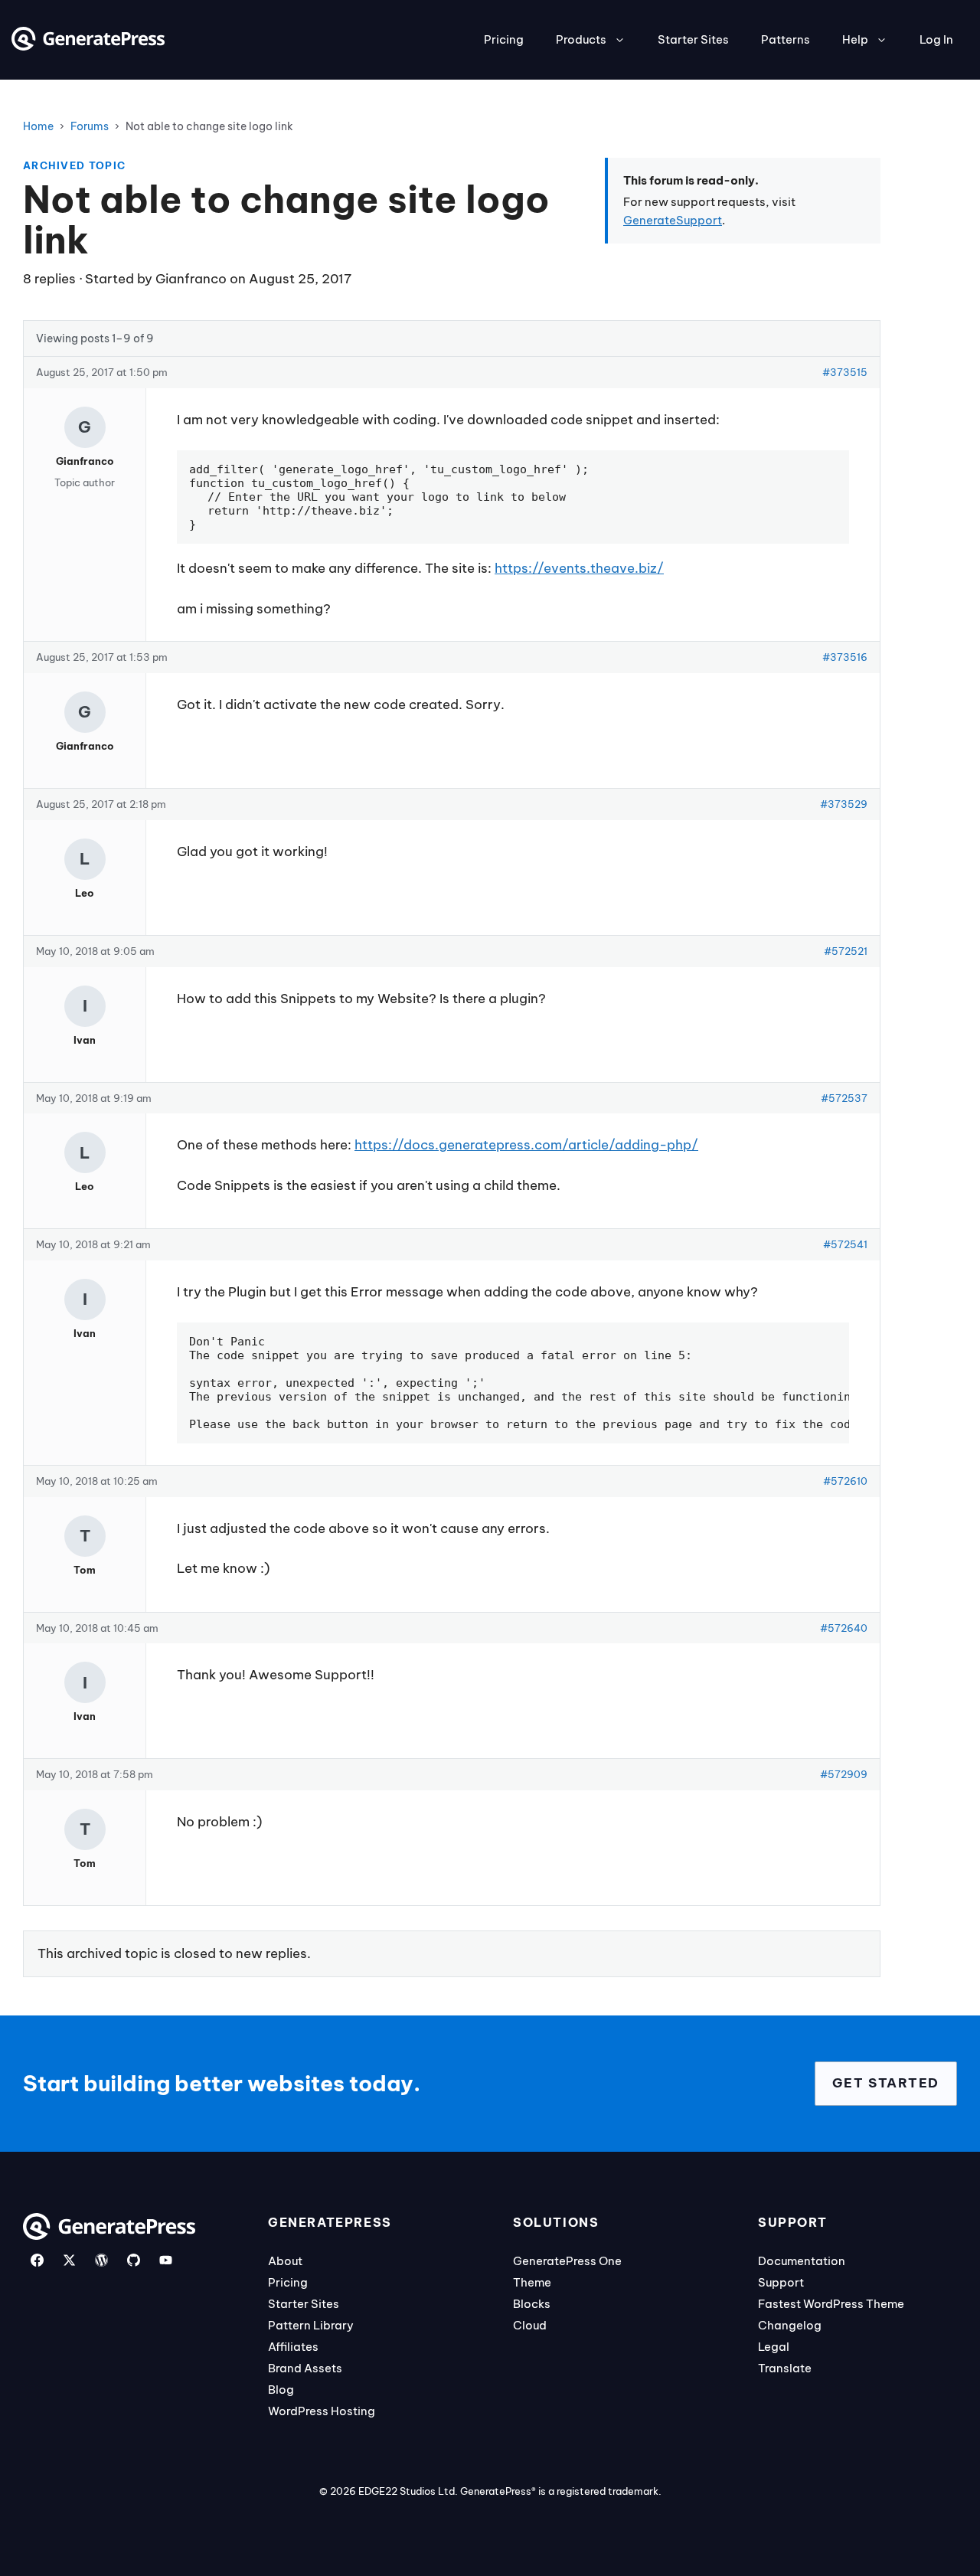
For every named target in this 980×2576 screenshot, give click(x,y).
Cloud (530, 2325)
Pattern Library (311, 2325)
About (285, 2261)
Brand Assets (305, 2368)
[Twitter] (69, 2260)
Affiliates (293, 2347)
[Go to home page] (88, 46)
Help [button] (855, 39)
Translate (785, 2368)
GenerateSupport (673, 220)
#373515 (845, 372)
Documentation (802, 2261)
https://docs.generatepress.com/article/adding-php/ (526, 1145)
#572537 (844, 1098)
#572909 (844, 1774)
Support (781, 2282)
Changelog (790, 2325)
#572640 (844, 1628)
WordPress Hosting (322, 2411)
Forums (90, 126)
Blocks (532, 2304)
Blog (281, 2390)
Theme (532, 2282)
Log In (936, 39)
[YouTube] (166, 2260)
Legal (774, 2347)
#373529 (844, 804)
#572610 (845, 1481)
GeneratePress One (567, 2261)
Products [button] (581, 39)
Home (38, 126)
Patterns (786, 39)
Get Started (886, 2083)
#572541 (845, 1244)
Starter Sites (693, 39)
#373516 (845, 657)
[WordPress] (101, 2260)
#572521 (846, 951)
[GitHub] (134, 2260)
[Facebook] (37, 2260)
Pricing (504, 39)
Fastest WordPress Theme (831, 2304)
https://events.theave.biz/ (579, 568)
